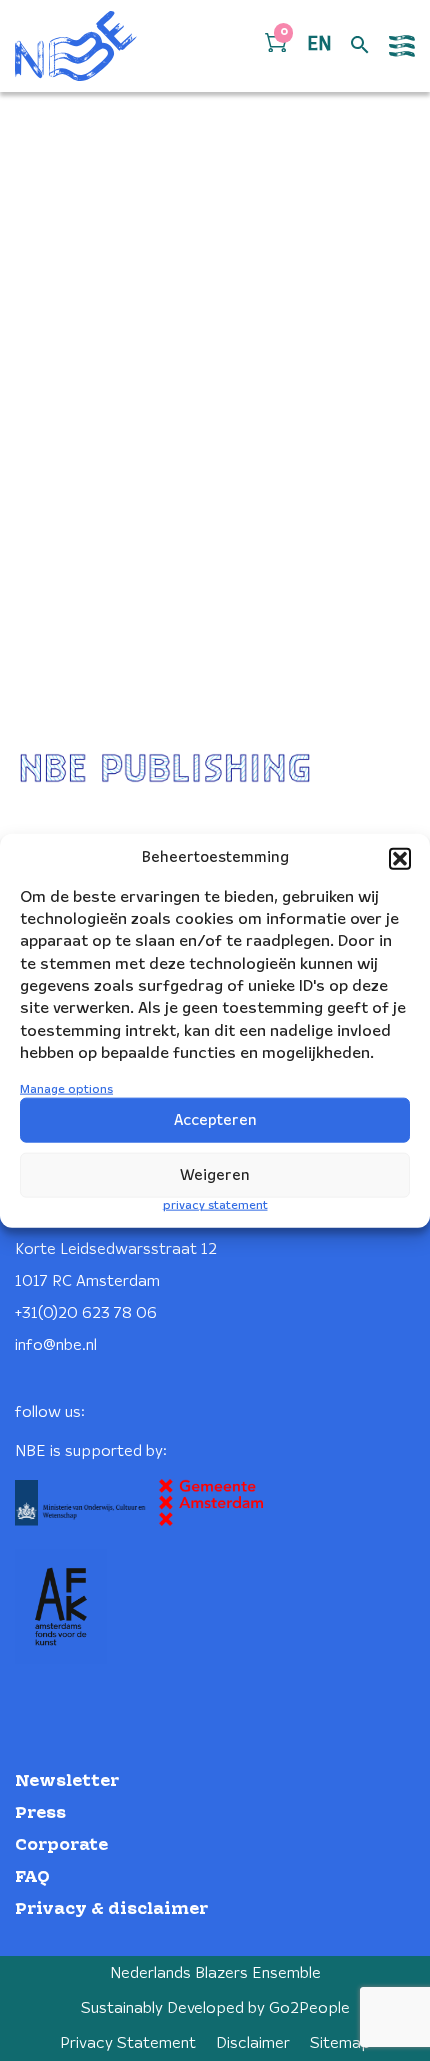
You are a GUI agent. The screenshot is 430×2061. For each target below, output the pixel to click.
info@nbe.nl (56, 1345)
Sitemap (340, 2043)
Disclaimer (253, 2043)
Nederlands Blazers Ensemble (215, 1973)
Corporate (61, 1845)
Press (40, 1813)
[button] (400, 858)
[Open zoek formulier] (360, 46)
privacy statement (215, 1205)
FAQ (32, 1877)
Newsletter (67, 1781)
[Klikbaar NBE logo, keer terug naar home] (76, 46)
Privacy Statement (128, 2043)
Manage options (66, 1088)
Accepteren (215, 1121)
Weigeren (215, 1176)
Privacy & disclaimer (111, 1909)
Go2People (309, 2008)
